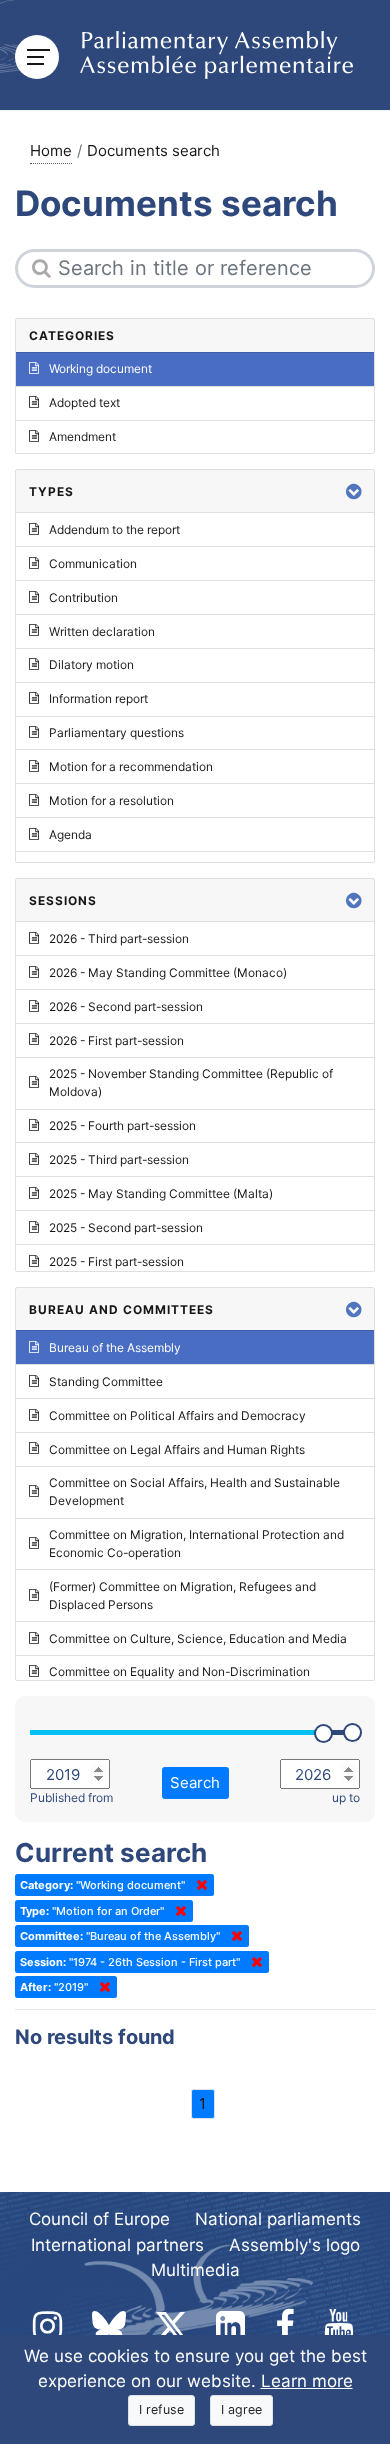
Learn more (307, 2381)
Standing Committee (106, 1381)
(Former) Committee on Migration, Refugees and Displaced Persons (182, 1595)
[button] (354, 491)
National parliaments (278, 2219)
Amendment (82, 436)
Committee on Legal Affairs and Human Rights (177, 1449)
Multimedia (195, 2270)
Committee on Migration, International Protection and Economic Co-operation (196, 1543)
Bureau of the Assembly (115, 1347)
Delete (198, 1885)
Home (51, 150)
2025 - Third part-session (119, 1159)
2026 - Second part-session (126, 1006)
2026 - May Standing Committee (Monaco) (168, 972)
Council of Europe (99, 2219)
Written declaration (102, 631)
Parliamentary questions (116, 732)
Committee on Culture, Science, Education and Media (198, 1638)
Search (195, 1782)
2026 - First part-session (116, 1040)
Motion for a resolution (111, 800)
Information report (98, 698)
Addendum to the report (114, 529)
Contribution (83, 597)
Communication (93, 563)
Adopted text (84, 402)
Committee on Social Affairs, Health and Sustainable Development (194, 1491)
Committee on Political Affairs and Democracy (177, 1415)
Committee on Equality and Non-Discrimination (179, 1671)
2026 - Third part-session (119, 938)
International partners (117, 2245)
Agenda (70, 834)
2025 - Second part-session (126, 1227)
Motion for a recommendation (131, 766)
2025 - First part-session (116, 1261)
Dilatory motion (91, 664)
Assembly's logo (294, 2245)
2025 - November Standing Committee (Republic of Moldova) (191, 1082)
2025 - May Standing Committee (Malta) (161, 1193)
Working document (100, 368)
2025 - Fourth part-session (122, 1125)
